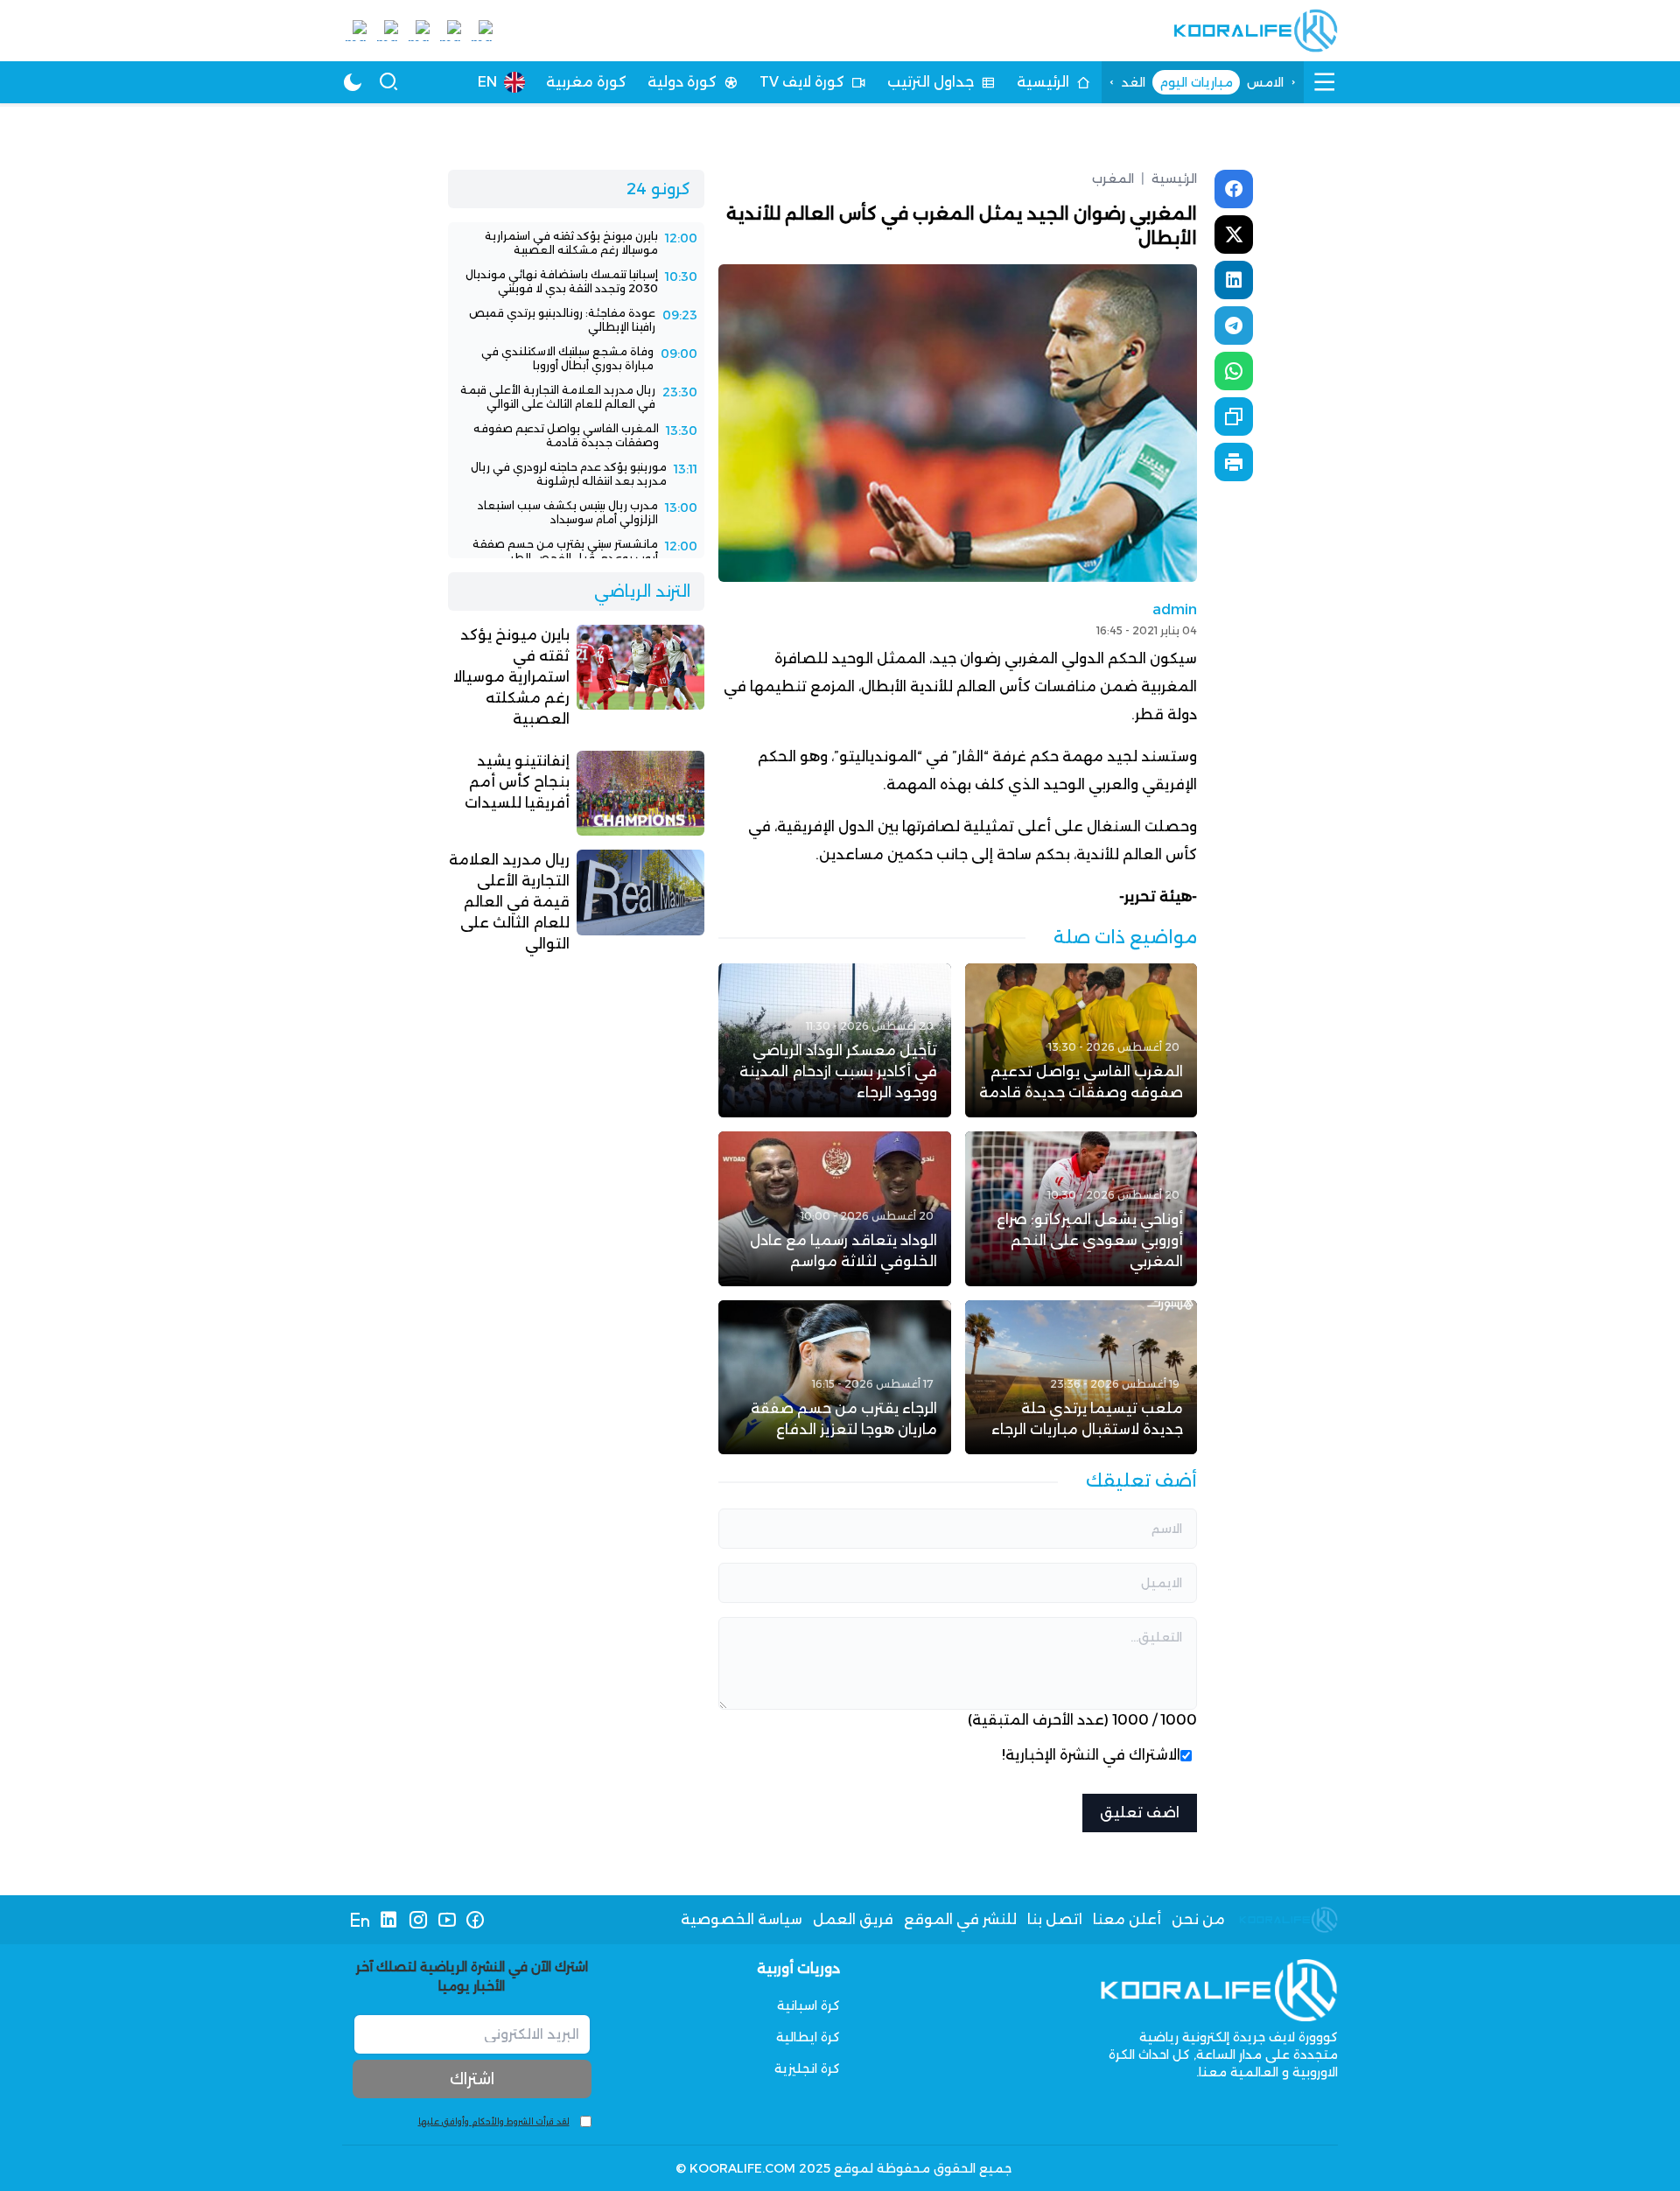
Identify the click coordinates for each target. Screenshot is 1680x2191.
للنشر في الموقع (960, 1919)
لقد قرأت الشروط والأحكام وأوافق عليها (494, 2121)
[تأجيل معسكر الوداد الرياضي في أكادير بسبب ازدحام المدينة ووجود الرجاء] (834, 1040)
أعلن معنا (1127, 1919)
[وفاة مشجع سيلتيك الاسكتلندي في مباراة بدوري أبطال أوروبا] (576, 359)
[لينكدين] (389, 1920)
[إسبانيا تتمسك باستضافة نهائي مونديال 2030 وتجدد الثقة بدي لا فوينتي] (576, 282)
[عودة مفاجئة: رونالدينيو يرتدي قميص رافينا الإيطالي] (576, 320)
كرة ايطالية (808, 2037)
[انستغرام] (418, 1920)
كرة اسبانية (808, 2005)
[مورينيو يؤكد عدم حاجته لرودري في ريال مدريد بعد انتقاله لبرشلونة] (576, 474)
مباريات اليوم (1196, 82)
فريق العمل (853, 1919)
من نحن (1198, 1919)
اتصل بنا (1055, 1919)
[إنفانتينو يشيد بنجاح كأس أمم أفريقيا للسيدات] (576, 793)
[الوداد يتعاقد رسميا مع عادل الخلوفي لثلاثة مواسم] (834, 1208)
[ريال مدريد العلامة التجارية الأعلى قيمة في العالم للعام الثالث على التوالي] (576, 397)
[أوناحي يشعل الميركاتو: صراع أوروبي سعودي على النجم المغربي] (1081, 1208)
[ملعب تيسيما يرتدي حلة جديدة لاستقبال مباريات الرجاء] (1081, 1377)
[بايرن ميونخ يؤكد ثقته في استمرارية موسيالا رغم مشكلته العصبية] (576, 243)
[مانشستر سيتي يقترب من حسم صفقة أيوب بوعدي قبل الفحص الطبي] (576, 551)
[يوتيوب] (447, 1920)
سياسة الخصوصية (742, 1919)
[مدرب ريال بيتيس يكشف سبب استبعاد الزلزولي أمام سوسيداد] (576, 513)
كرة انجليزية (807, 2068)
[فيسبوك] (476, 1920)
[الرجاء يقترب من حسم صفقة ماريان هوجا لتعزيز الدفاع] (834, 1377)
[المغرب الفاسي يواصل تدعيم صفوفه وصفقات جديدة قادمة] (1081, 1040)
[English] (360, 1920)
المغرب (1113, 178)
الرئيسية (1169, 178)
